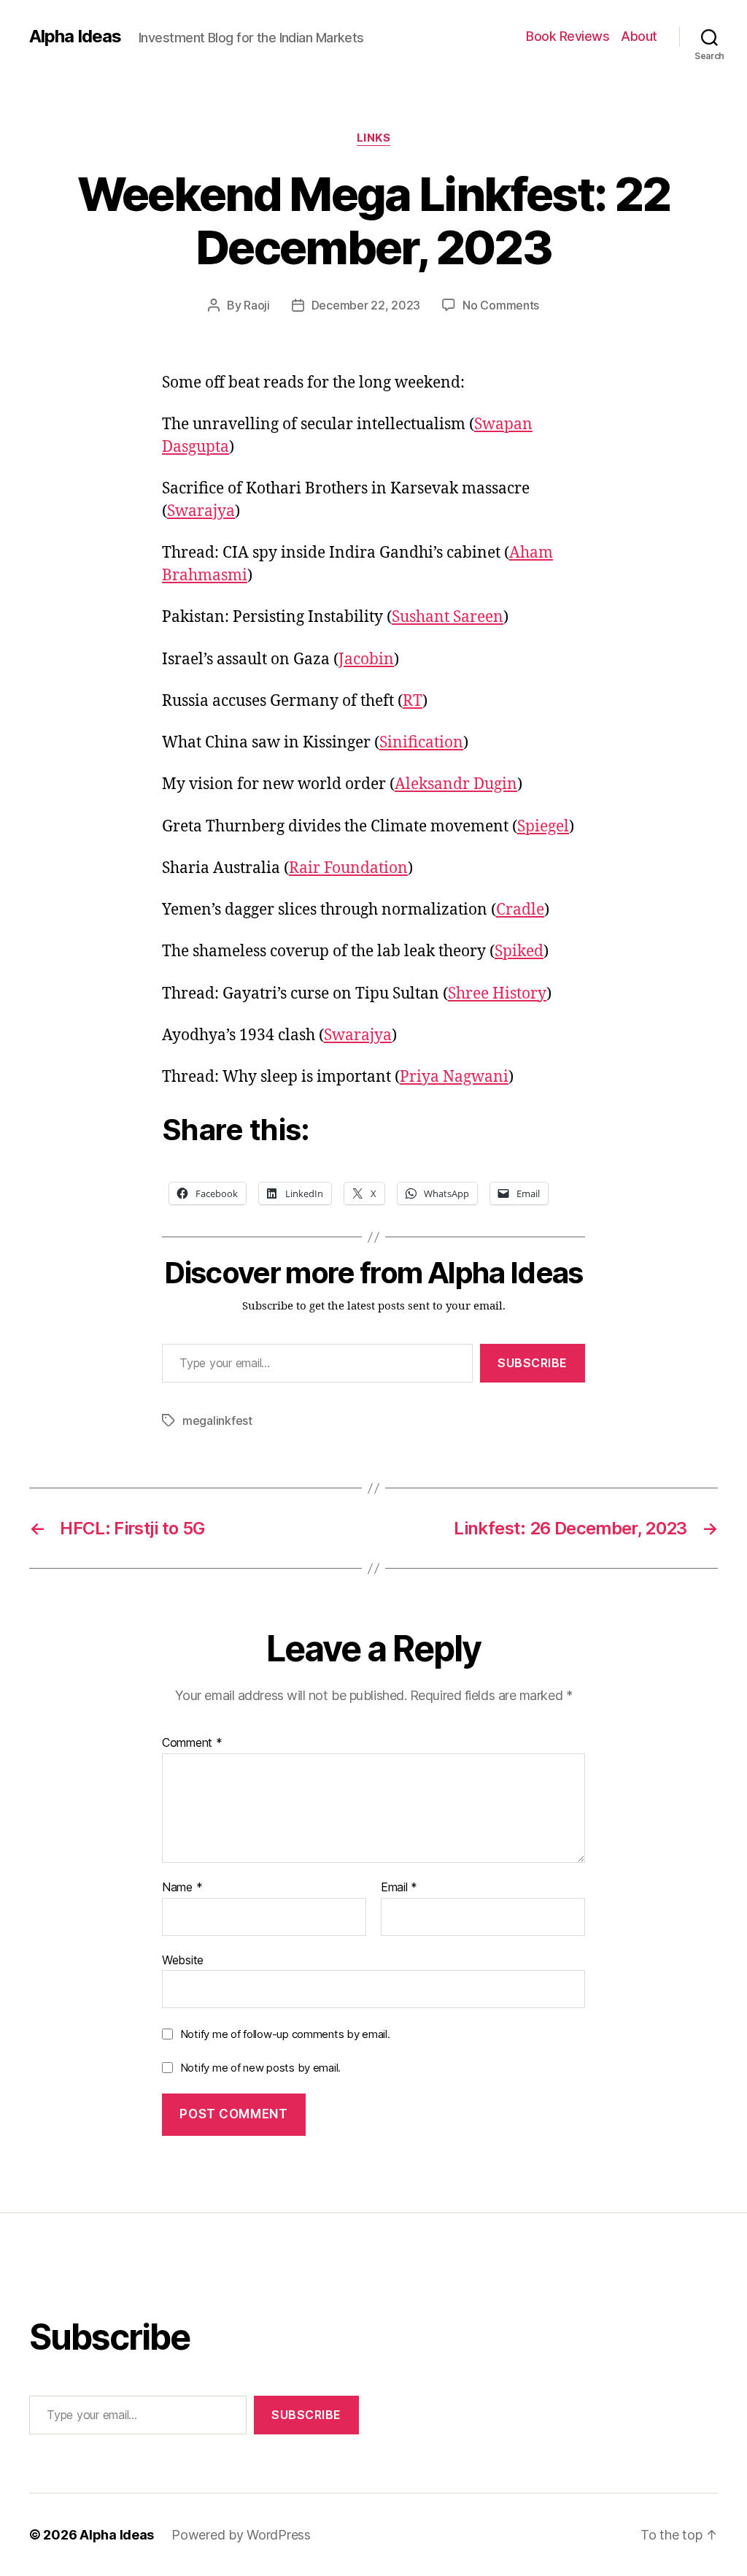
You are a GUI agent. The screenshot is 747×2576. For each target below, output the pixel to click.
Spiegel (543, 827)
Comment (192, 1743)
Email (399, 1888)
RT (413, 701)
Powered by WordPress (241, 2535)
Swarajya (201, 511)
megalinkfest (217, 1420)
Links (374, 138)
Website (183, 1960)
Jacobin (366, 660)
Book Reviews (568, 36)
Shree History (497, 994)
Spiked (519, 951)
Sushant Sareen (448, 617)
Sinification (421, 743)
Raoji (257, 305)
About (639, 36)
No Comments (501, 305)
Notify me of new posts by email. (260, 2068)
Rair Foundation (348, 868)
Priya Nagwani (454, 1077)
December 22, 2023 (366, 305)
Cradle (520, 910)
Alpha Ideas (75, 36)
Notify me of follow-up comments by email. (285, 2034)
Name (182, 1888)
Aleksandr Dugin (456, 784)
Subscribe (533, 1363)
